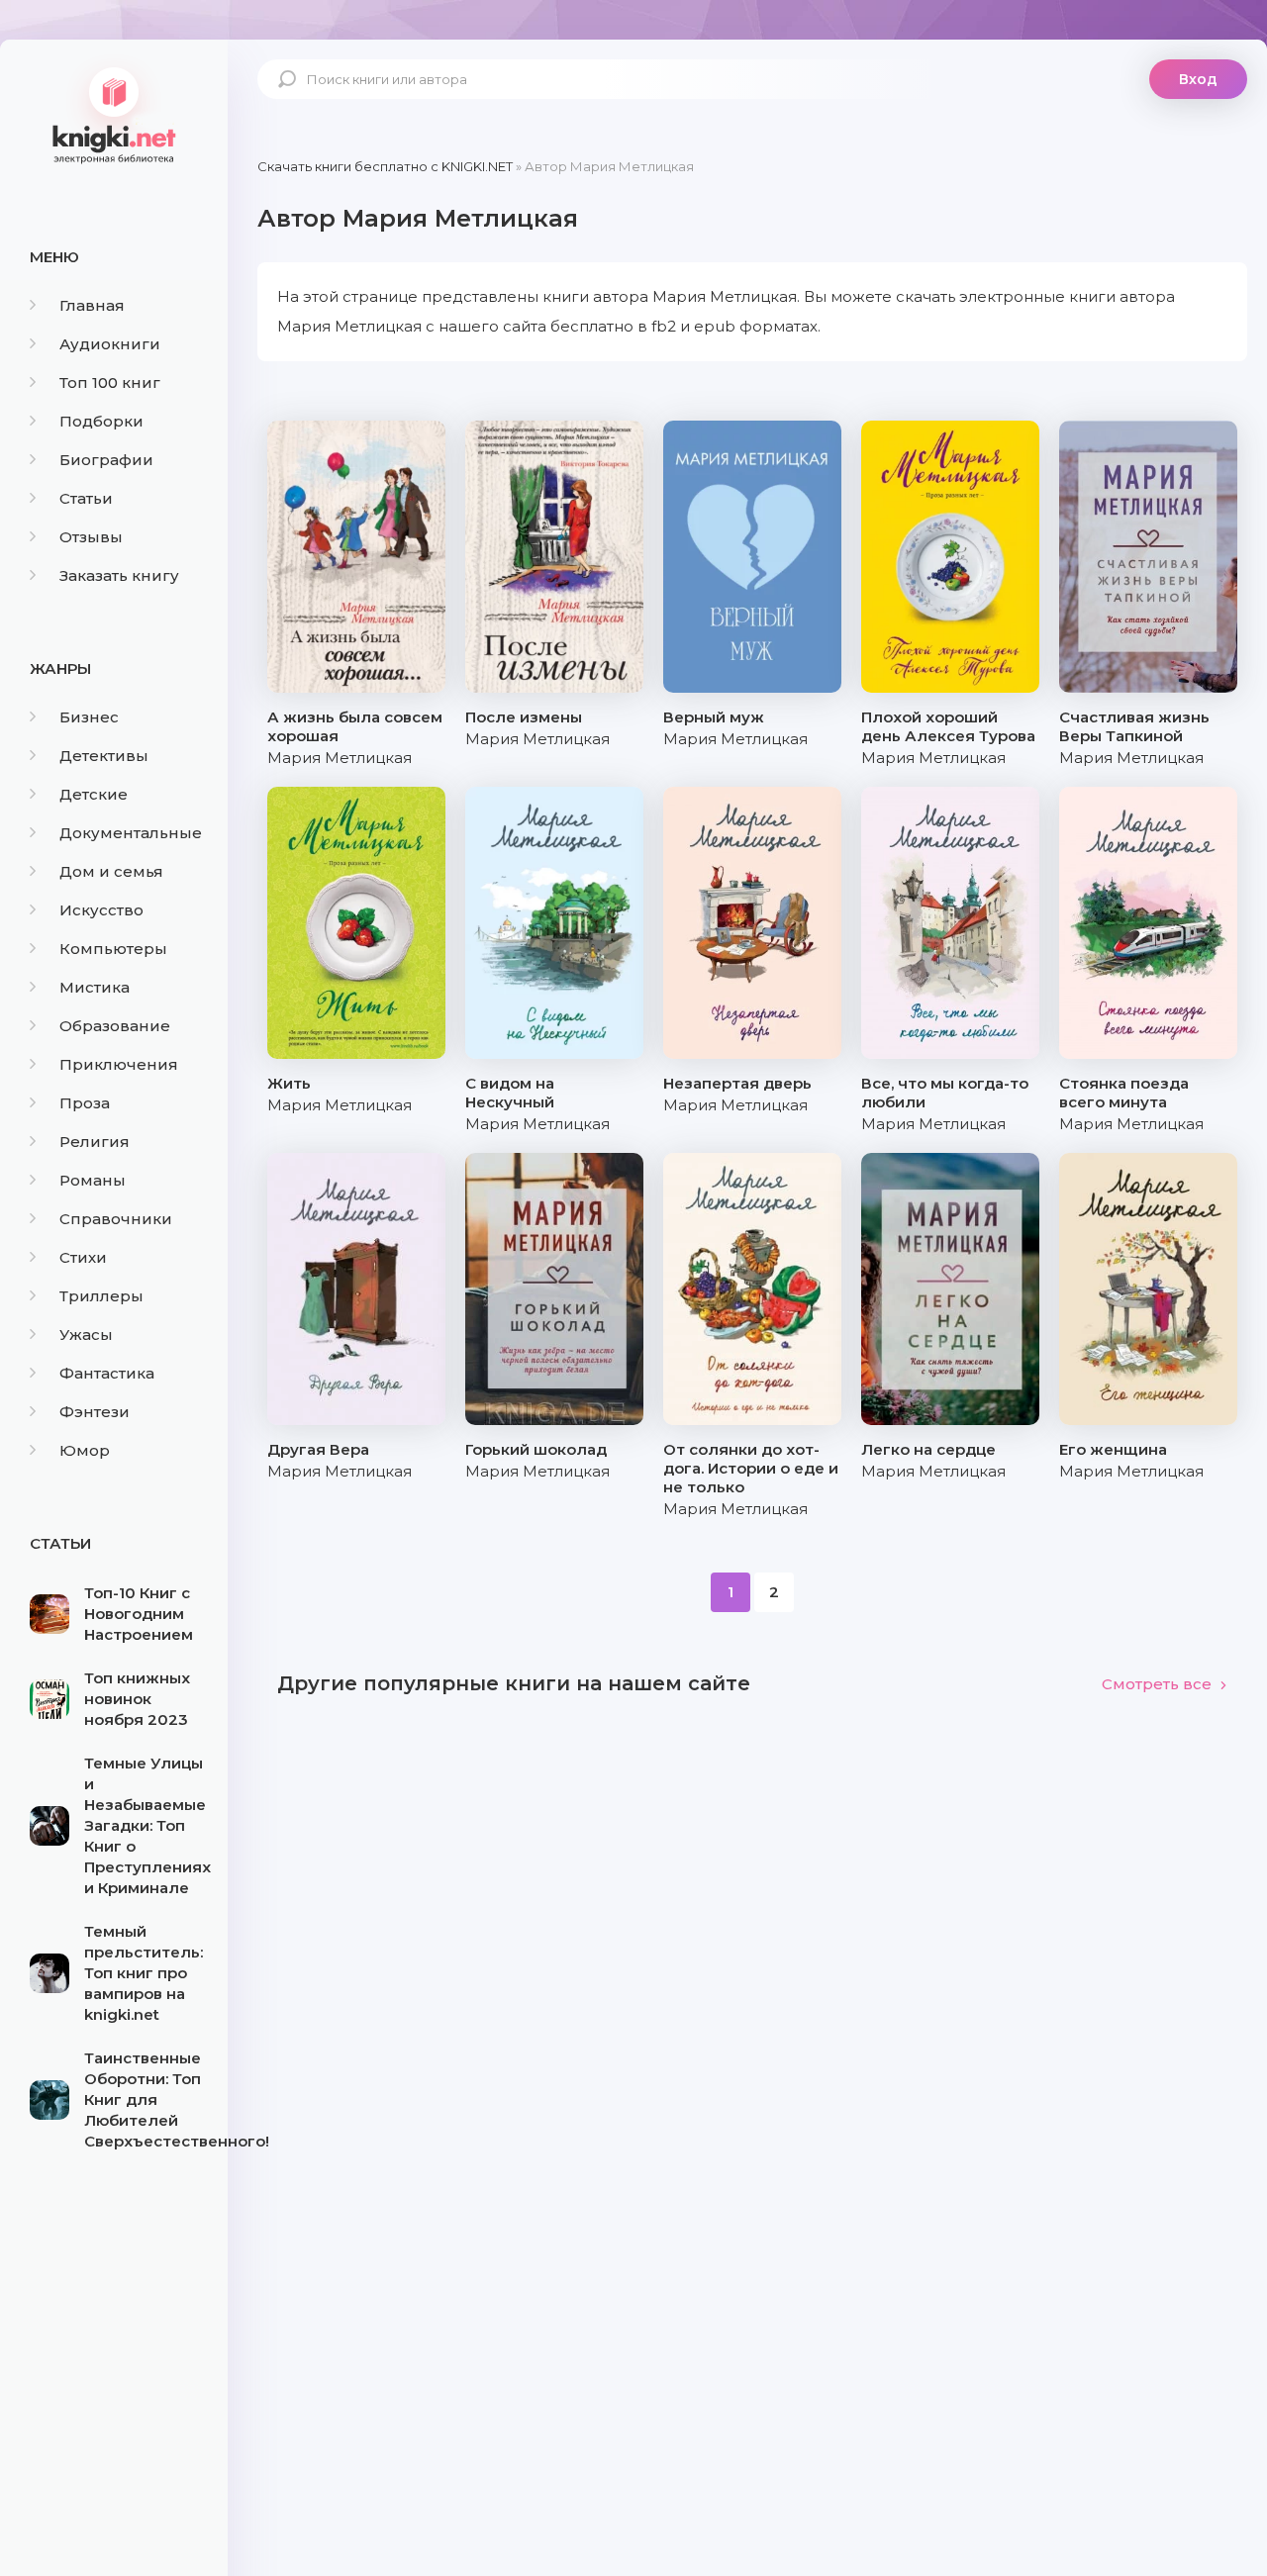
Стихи (83, 1257)
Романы (93, 1180)
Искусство (101, 910)
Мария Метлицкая (340, 758)
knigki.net (114, 114)
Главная (92, 305)
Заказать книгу (119, 575)
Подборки (101, 421)
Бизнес (89, 717)
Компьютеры (113, 949)
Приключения (119, 1064)
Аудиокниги (110, 344)
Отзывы (91, 537)
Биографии (106, 460)
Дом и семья (111, 871)
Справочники (116, 1219)
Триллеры (101, 1296)
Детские (94, 794)
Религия (95, 1142)
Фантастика (107, 1373)
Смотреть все (1157, 1684)
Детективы (104, 756)
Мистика (95, 987)
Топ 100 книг (110, 382)
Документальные (131, 833)
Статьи (86, 498)
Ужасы (86, 1335)
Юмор (85, 1450)
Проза (85, 1103)
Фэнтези (95, 1412)
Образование (115, 1026)
